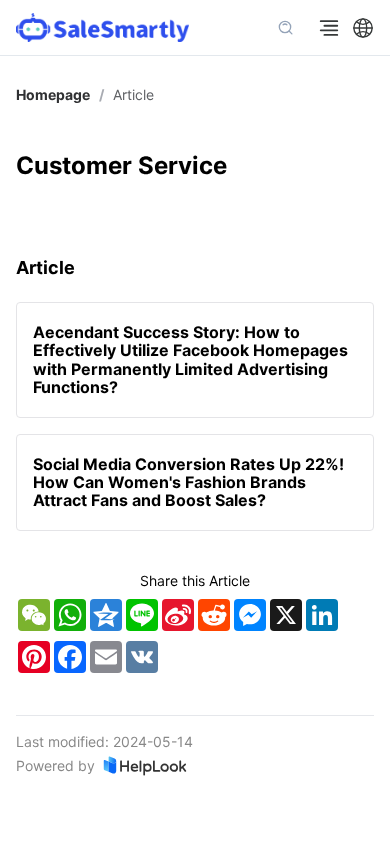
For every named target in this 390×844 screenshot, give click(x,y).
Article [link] (133, 95)
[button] (363, 28)
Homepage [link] (53, 95)
